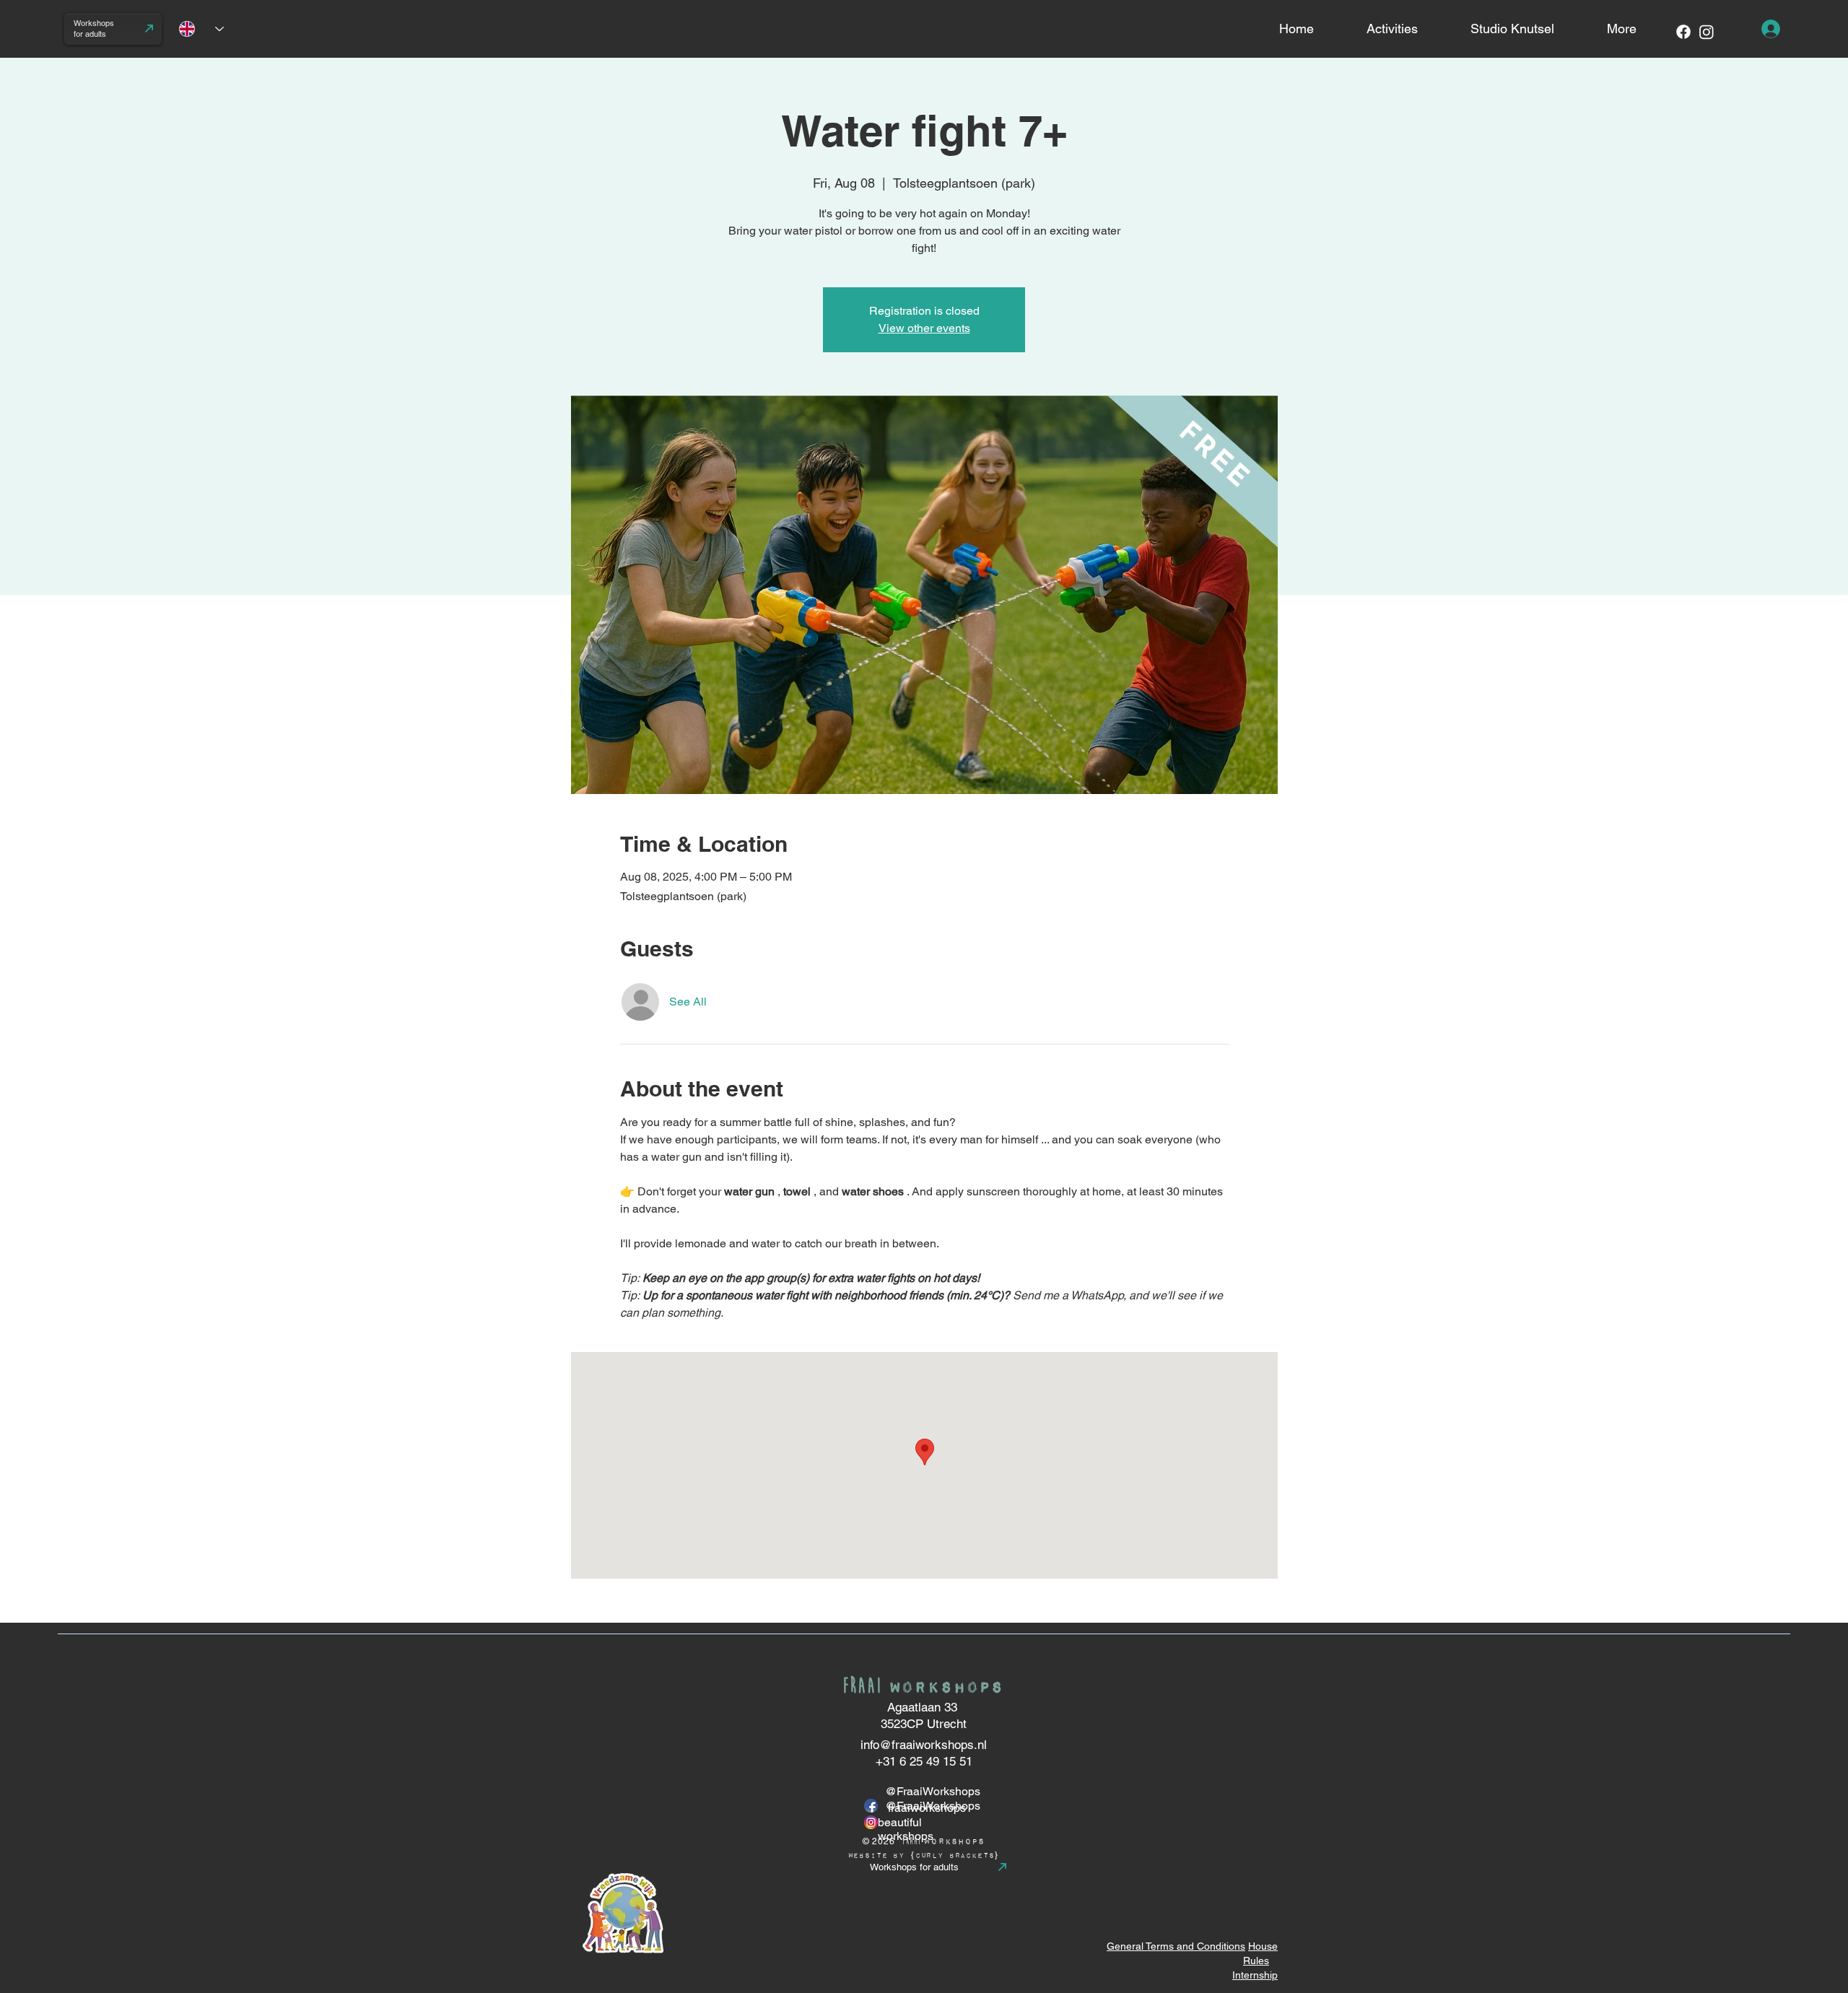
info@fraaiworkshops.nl (924, 1745)
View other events (924, 328)
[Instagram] (1707, 32)
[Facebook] (1683, 32)
